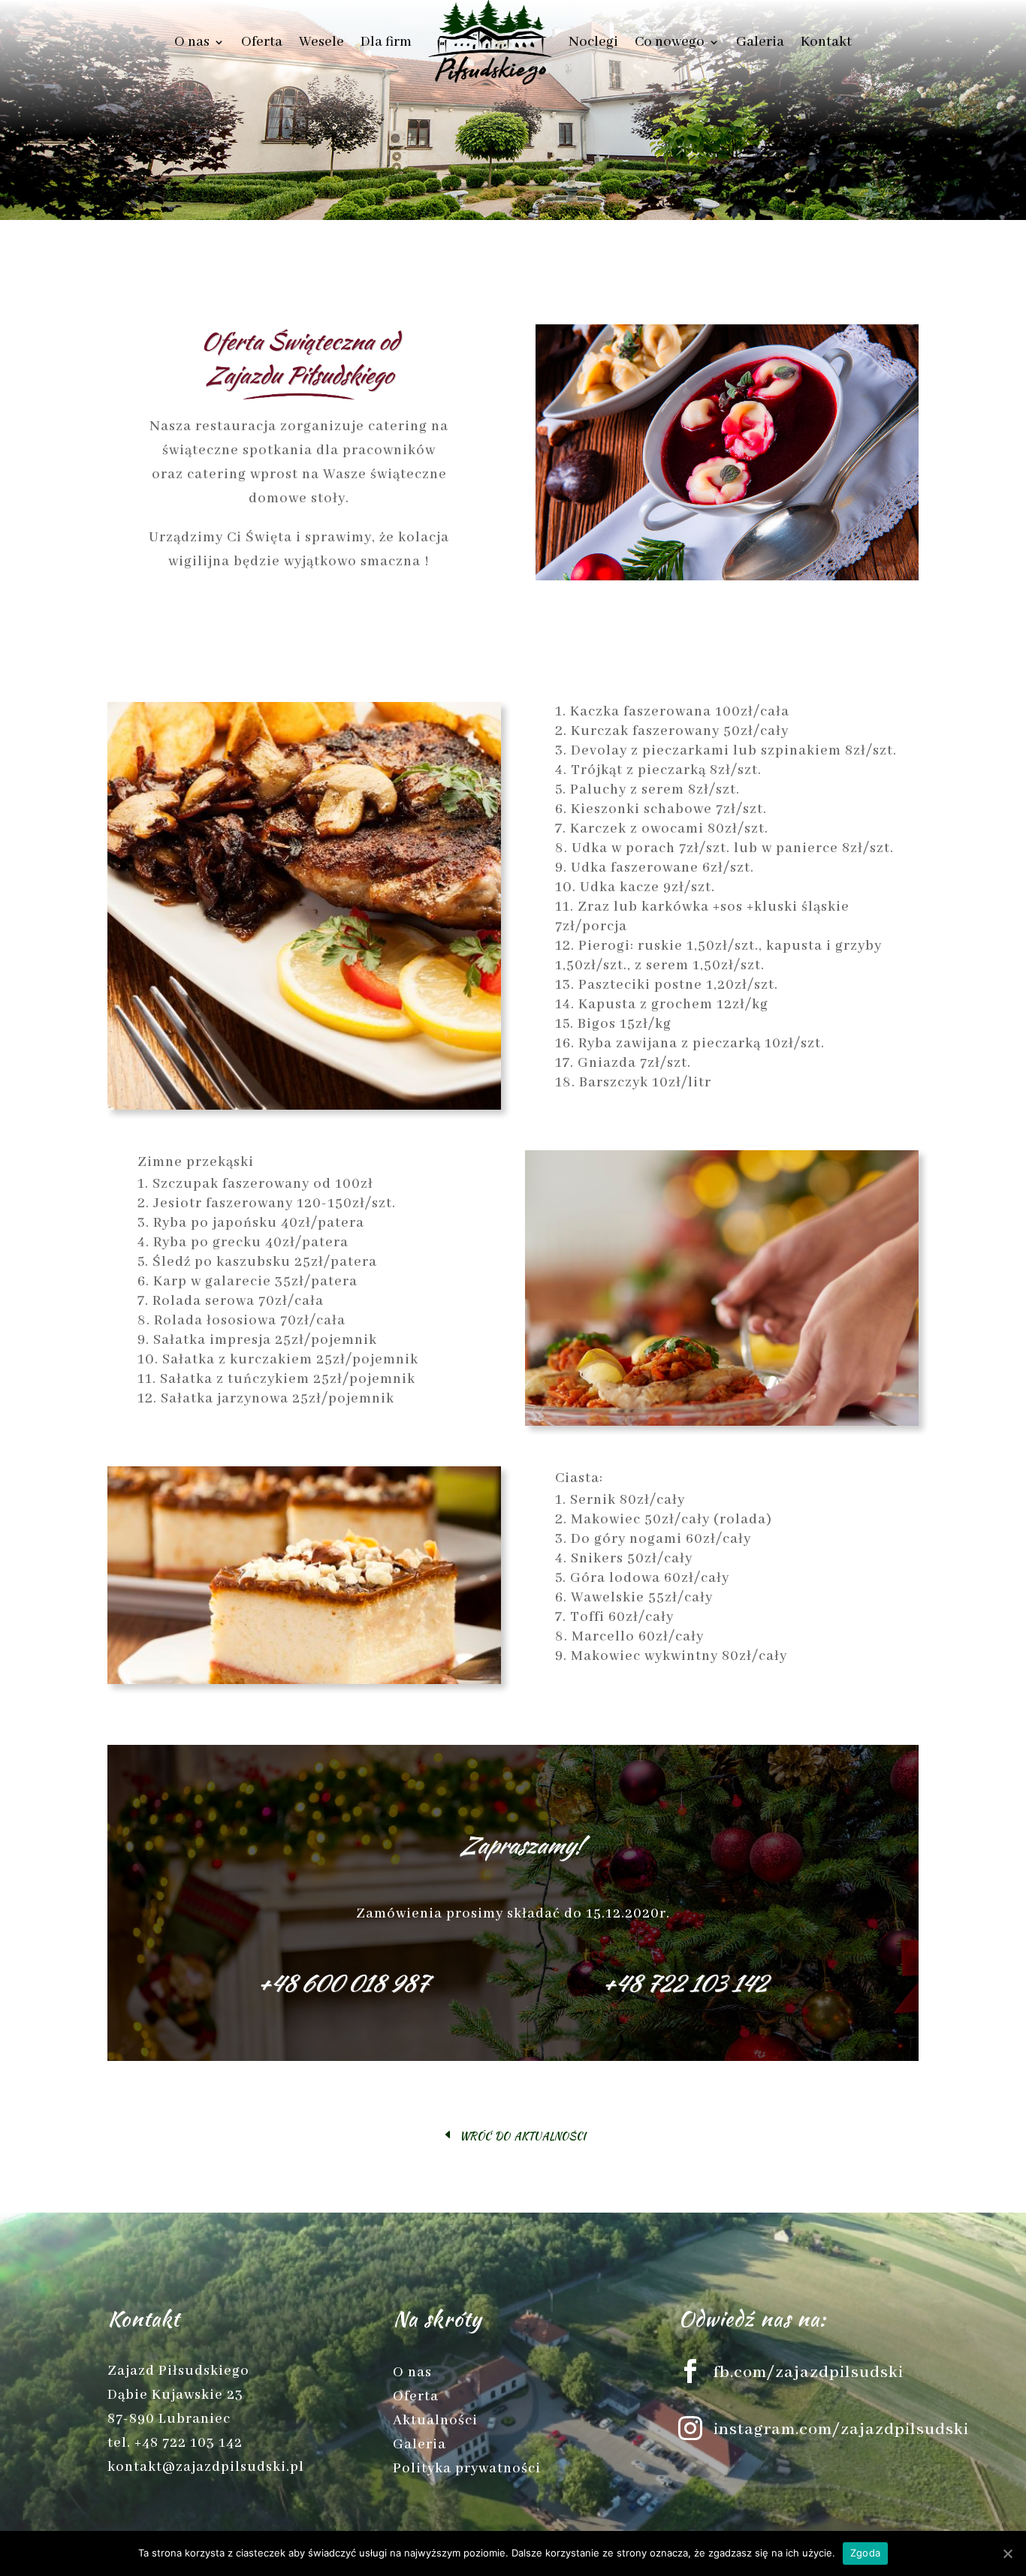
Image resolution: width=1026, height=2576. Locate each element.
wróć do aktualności (523, 2134)
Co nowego (670, 42)
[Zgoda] (1007, 2553)
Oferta (262, 42)
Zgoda (865, 2553)
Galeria (760, 42)
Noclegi (593, 42)
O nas (192, 42)
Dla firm (386, 42)
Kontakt (826, 42)
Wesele (321, 42)
